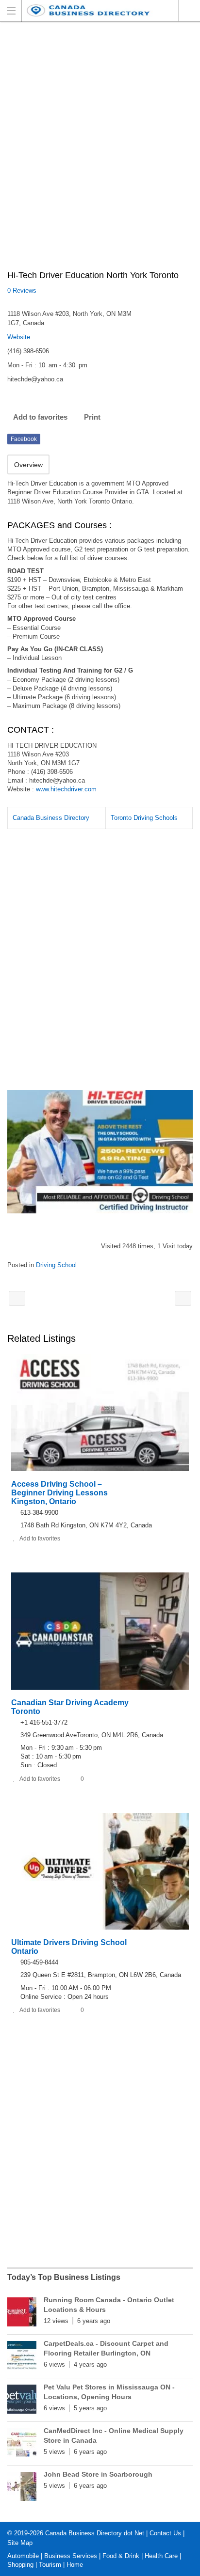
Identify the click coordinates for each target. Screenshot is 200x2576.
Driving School (56, 1265)
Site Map (20, 2543)
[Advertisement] (100, 151)
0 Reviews (22, 291)
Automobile (23, 2556)
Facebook (24, 439)
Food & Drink (121, 2556)
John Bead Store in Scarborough (98, 2474)
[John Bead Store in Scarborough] (22, 2488)
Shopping (20, 2565)
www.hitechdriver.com (66, 789)
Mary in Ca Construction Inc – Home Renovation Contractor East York (17, 1298)
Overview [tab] (28, 465)
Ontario (189, 11)
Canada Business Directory (51, 818)
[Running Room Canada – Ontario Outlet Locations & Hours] (22, 2314)
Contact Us (165, 2533)
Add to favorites (40, 417)
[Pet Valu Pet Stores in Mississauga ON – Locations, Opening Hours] (22, 2401)
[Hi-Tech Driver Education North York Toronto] (100, 1152)
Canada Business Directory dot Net (95, 2533)
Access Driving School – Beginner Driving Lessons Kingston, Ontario (59, 1493)
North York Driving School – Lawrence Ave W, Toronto (183, 1298)
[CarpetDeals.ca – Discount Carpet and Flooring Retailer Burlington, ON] (22, 2357)
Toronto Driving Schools (144, 818)
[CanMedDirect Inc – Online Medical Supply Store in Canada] (22, 2445)
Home (75, 2565)
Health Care (161, 2556)
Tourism (50, 2565)
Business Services (71, 2556)
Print (92, 417)
